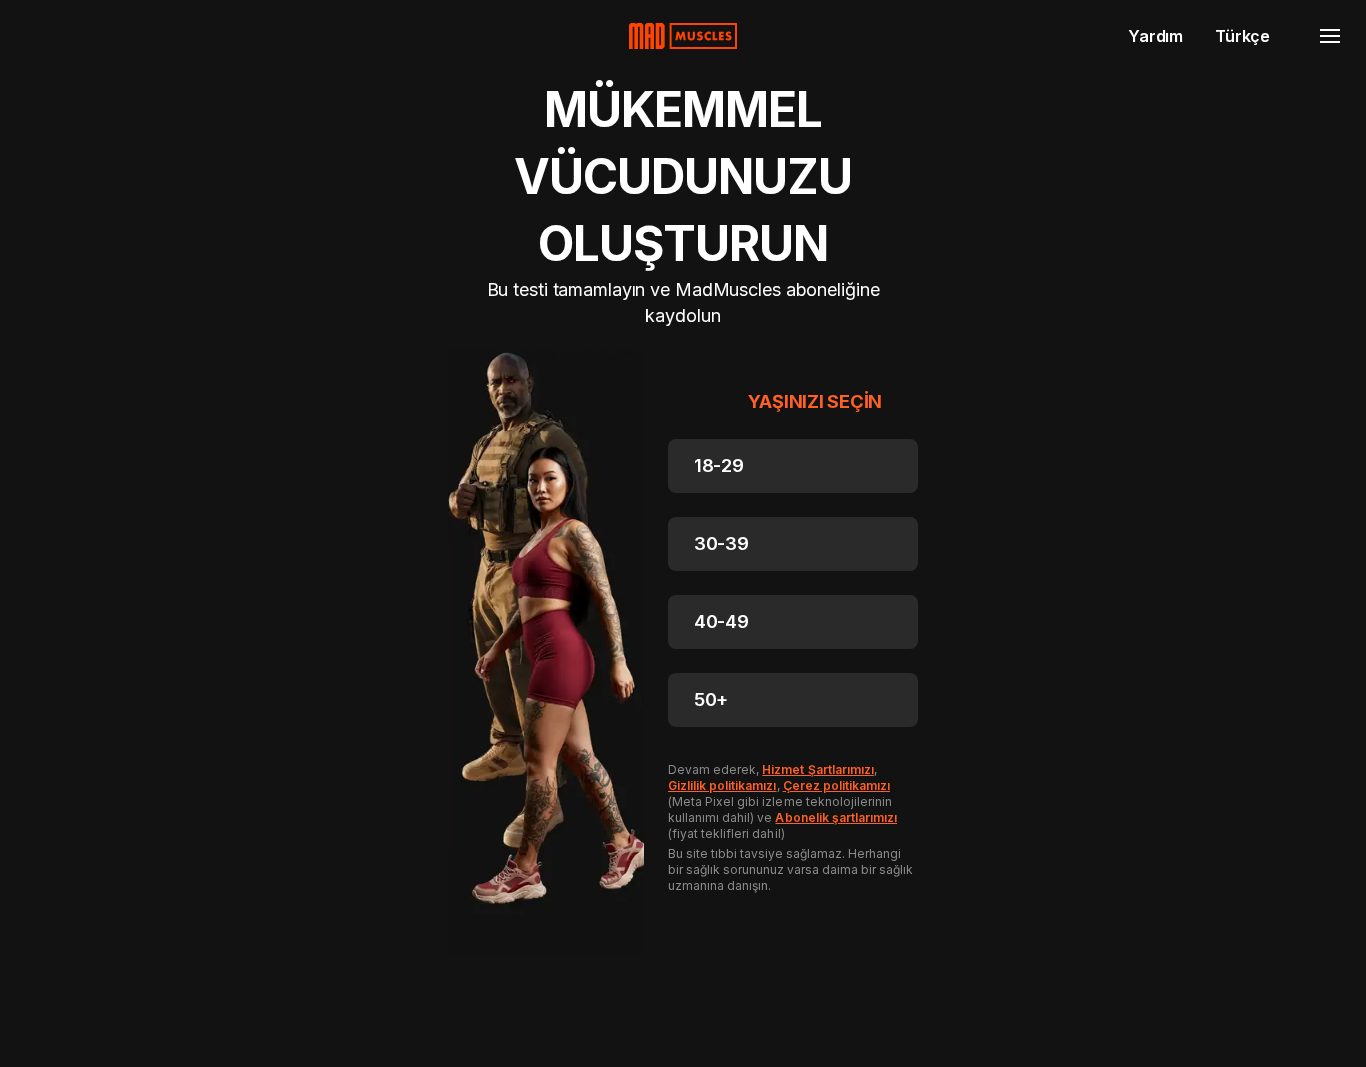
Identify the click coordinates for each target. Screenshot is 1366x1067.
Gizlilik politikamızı (722, 785)
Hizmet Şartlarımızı (817, 769)
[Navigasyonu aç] (1330, 36)
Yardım (1155, 36)
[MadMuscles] (683, 36)
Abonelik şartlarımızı (836, 817)
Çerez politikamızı (836, 785)
